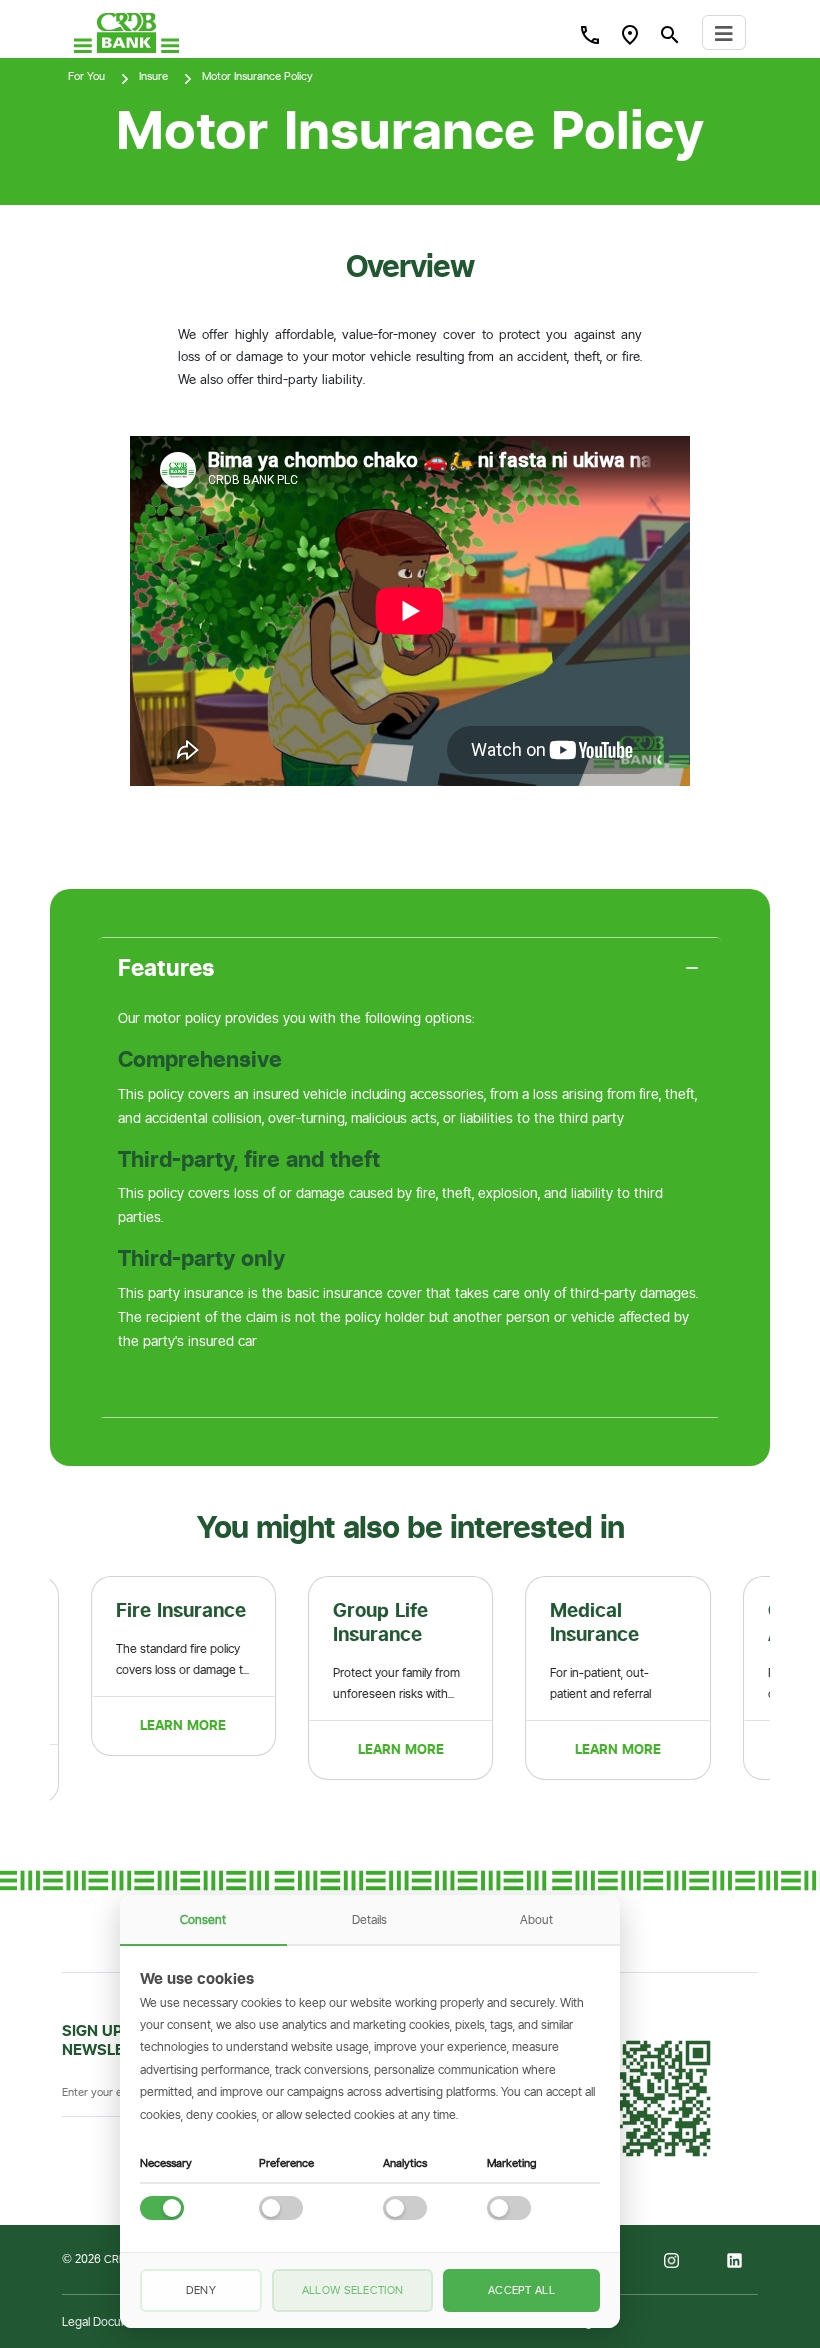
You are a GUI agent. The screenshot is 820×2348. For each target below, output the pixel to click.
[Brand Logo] (126, 33)
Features (166, 968)
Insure (153, 76)
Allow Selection (353, 2290)
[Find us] (630, 34)
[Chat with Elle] (710, 2238)
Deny (201, 2290)
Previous (35, 1690)
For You (86, 76)
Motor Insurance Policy (257, 76)
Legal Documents (108, 2321)
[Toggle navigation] (724, 32)
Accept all (521, 2290)
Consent (203, 1919)
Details (369, 1919)
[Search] (590, 34)
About (536, 1919)
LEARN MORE (158, 1725)
